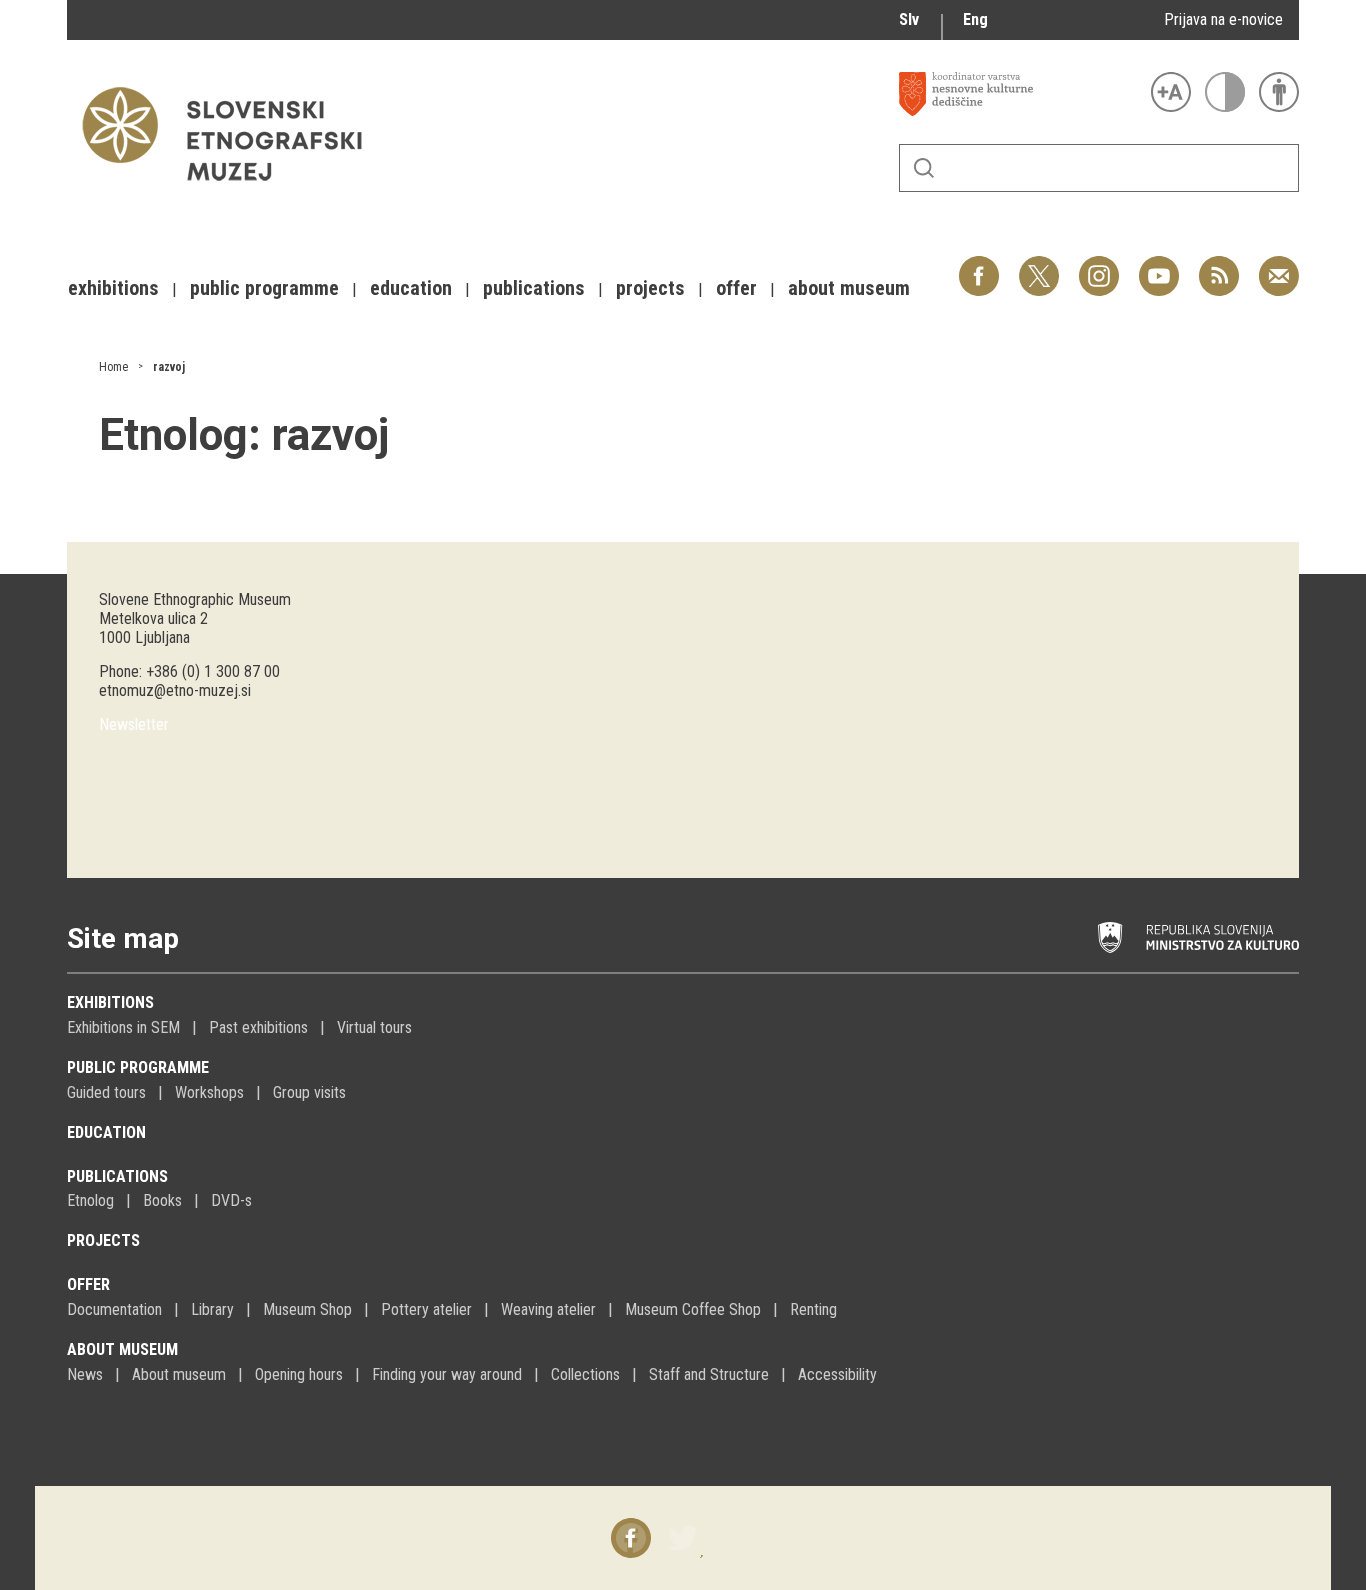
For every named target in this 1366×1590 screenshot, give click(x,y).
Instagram (1099, 265)
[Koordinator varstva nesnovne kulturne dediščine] (1020, 94)
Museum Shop (307, 1309)
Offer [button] (736, 288)
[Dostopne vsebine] (1279, 92)
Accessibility (837, 1374)
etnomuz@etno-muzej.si (175, 690)
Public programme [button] (264, 288)
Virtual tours (374, 1027)
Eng (975, 19)
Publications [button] (534, 288)
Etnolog (90, 1200)
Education (106, 1132)
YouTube (1159, 265)
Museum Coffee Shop (693, 1309)
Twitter (1039, 265)
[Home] (232, 190)
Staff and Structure (709, 1374)
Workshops (209, 1092)
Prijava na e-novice (1223, 19)
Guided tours (106, 1092)
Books (162, 1200)
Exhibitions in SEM (123, 1027)
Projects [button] (650, 288)
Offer (88, 1284)
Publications (117, 1176)
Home (113, 367)
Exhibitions (110, 1002)
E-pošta (1279, 265)
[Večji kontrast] (1225, 92)
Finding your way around (447, 1374)
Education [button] (411, 288)
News (85, 1374)
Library (212, 1309)
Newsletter (134, 724)
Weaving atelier (548, 1309)
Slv (909, 19)
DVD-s (231, 1200)
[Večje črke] (1171, 92)
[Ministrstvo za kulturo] (1198, 938)
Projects (103, 1240)
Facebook (979, 265)
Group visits (309, 1092)
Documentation (114, 1309)
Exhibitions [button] (113, 288)
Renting (813, 1309)
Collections (585, 1374)
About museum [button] (849, 288)
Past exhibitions (258, 1027)
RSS (1214, 265)
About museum (122, 1349)
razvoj (169, 367)
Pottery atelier (426, 1309)
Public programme (138, 1067)
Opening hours (299, 1374)
